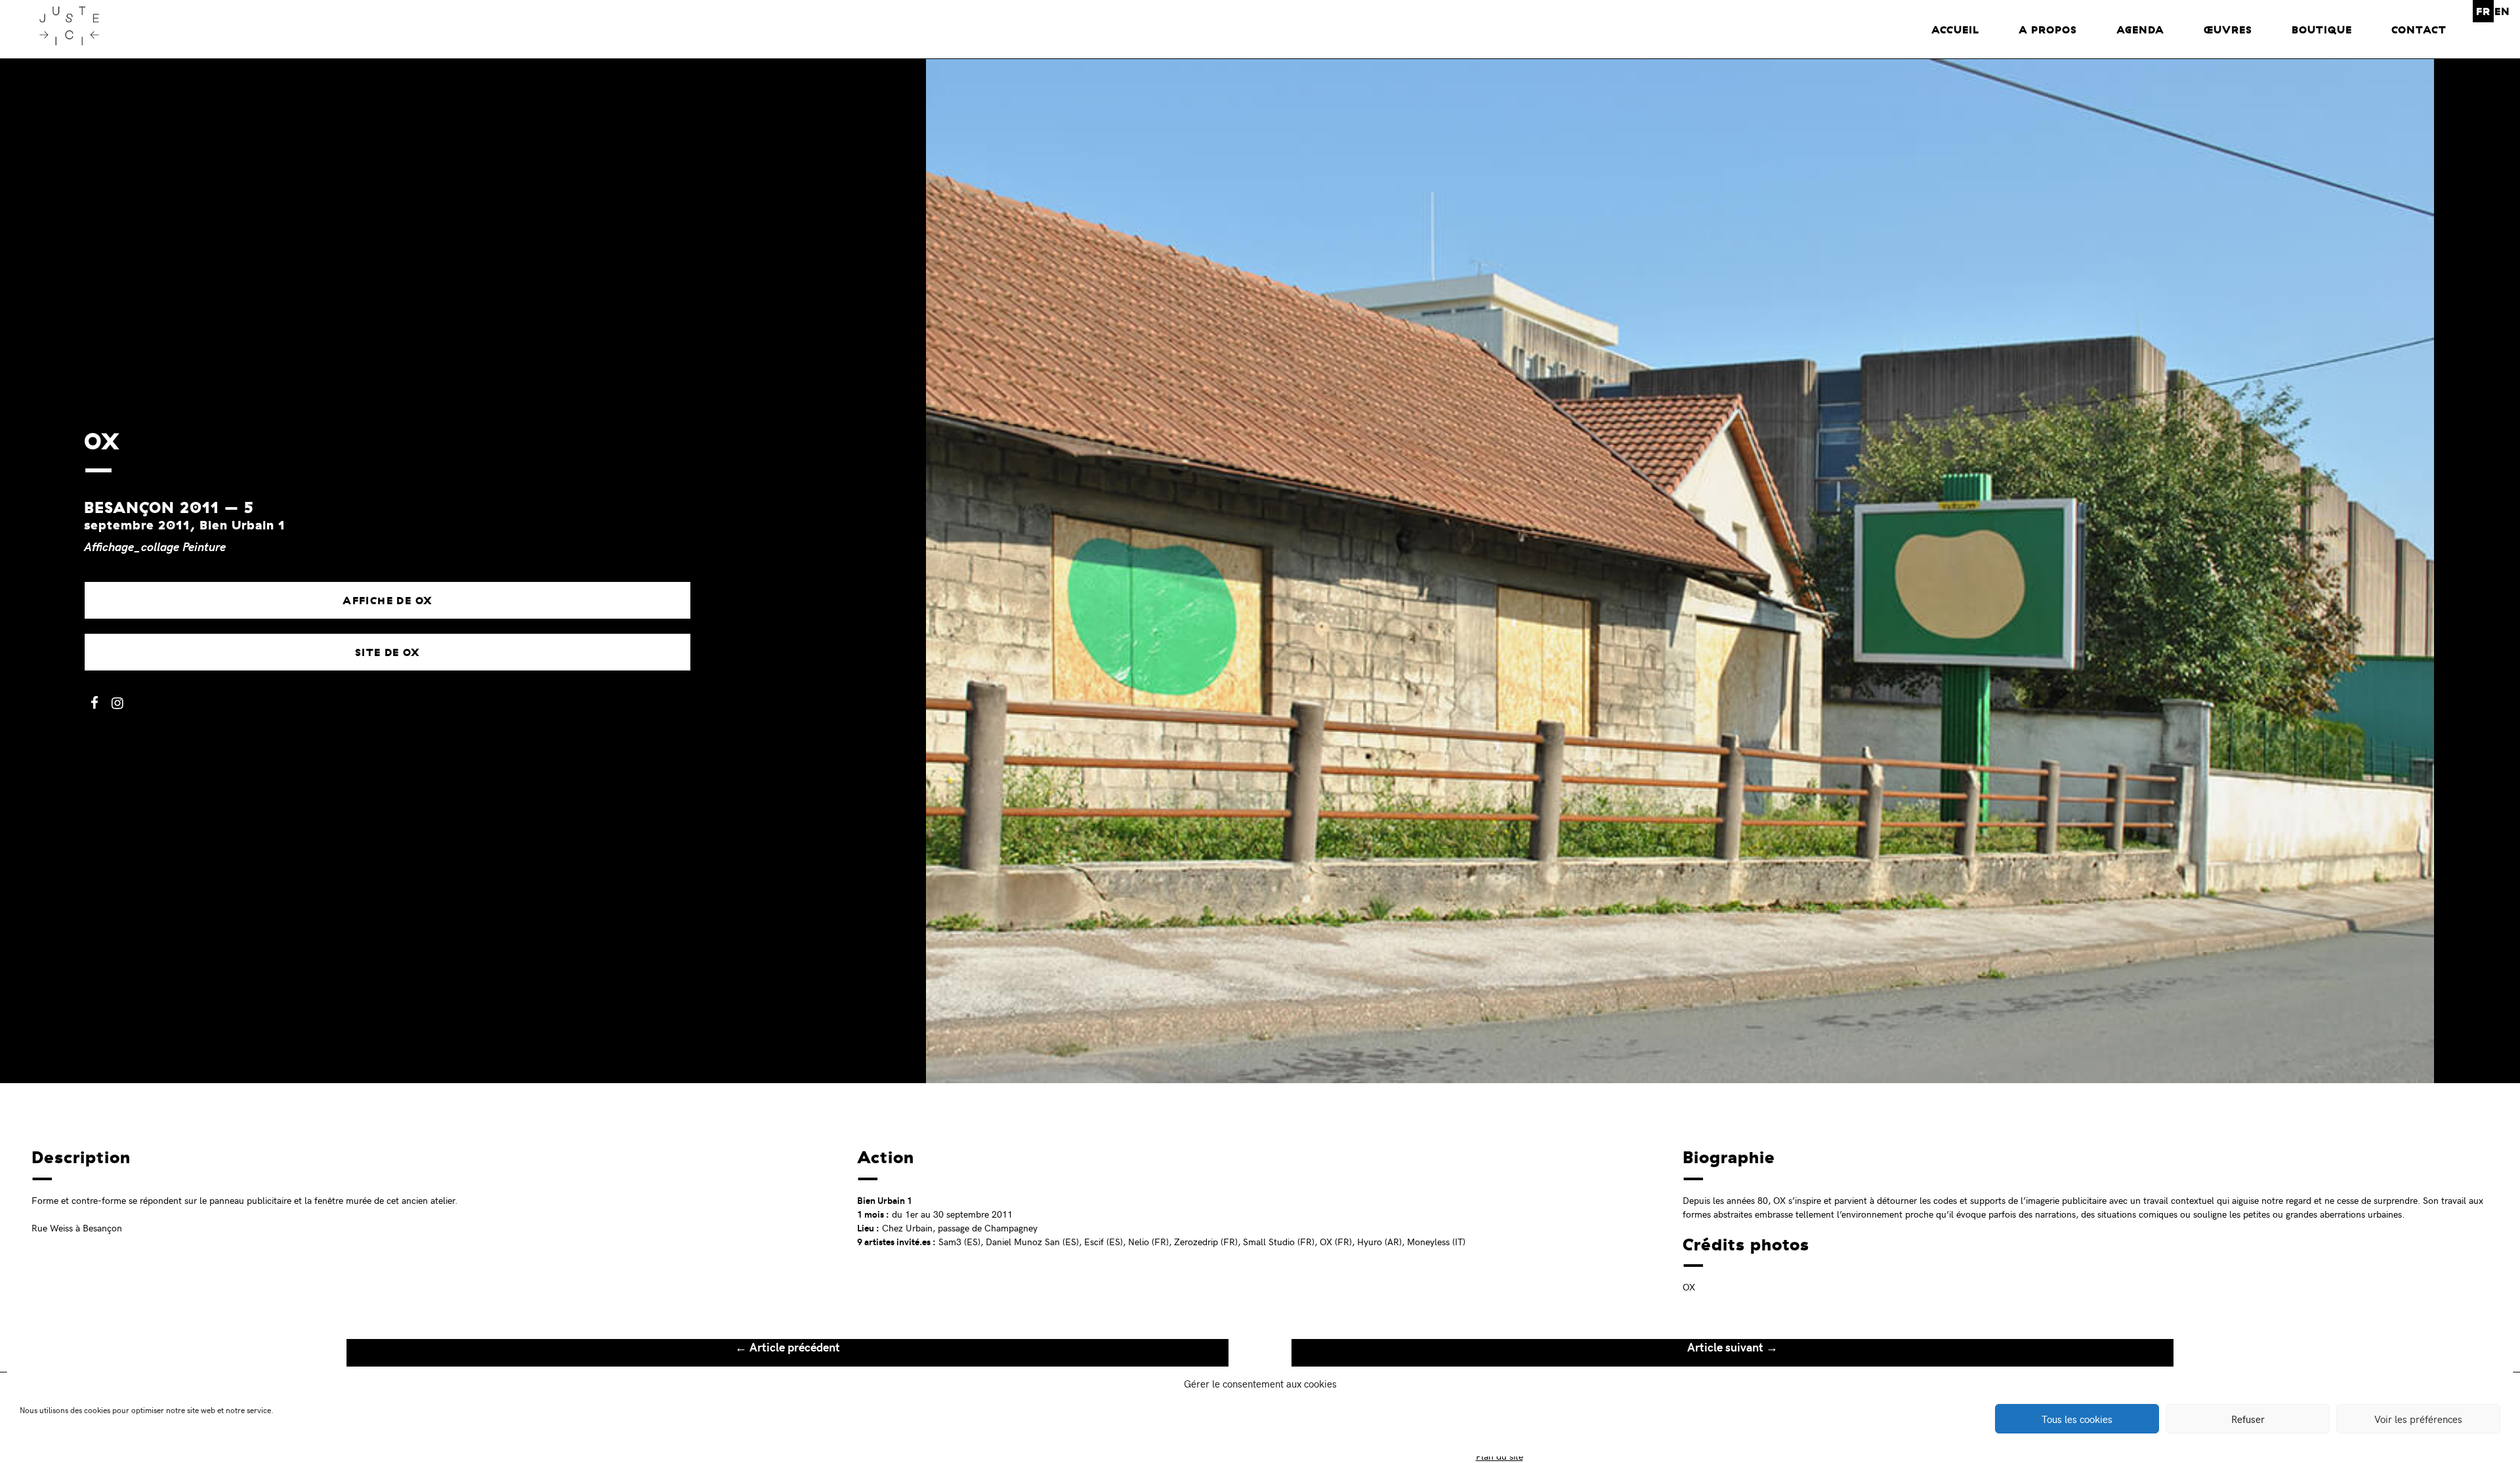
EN (2502, 11)
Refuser (2248, 1419)
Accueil (1955, 30)
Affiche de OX (388, 600)
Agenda (2140, 30)
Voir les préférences (2418, 1419)
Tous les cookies (2077, 1419)
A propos (2048, 30)
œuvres (2228, 30)
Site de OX (388, 652)
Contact (2419, 30)
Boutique (2322, 30)
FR (2483, 11)
